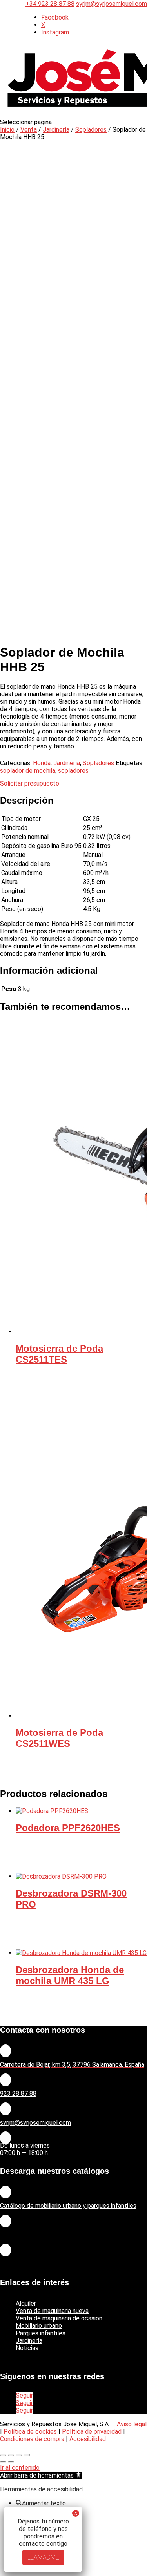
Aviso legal (132, 2424)
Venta (29, 130)
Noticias (27, 2348)
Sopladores (91, 130)
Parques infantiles (41, 2333)
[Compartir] (19, 2455)
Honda (42, 763)
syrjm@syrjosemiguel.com (35, 2123)
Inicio (7, 130)
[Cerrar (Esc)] (27, 2455)
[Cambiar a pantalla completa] (11, 2455)
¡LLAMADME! (43, 2557)
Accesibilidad (88, 2439)
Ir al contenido (20, 2468)
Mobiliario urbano (39, 2326)
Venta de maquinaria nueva (52, 2311)
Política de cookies (30, 2432)
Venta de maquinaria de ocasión (59, 2318)
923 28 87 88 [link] (18, 2094)
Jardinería (56, 130)
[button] (41, 2475)
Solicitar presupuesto (30, 783)
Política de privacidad (92, 2432)
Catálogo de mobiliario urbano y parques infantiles (68, 2206)
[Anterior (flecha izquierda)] (3, 2462)
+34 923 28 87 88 (50, 4)
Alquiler (26, 2303)
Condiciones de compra (32, 2439)
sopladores (73, 771)
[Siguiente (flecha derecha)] (11, 2462)
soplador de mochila (28, 771)
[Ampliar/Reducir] (3, 2455)
